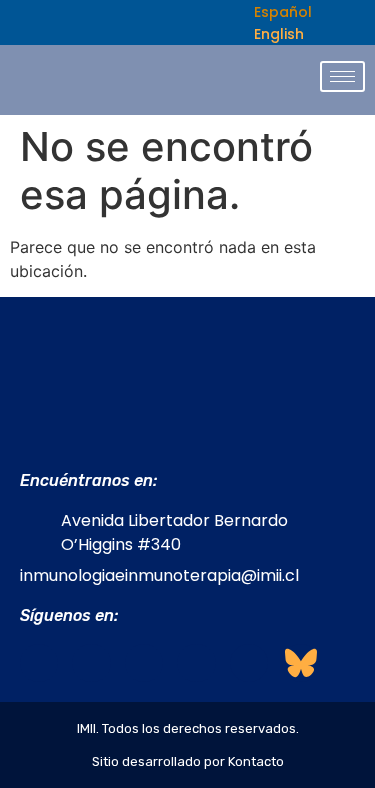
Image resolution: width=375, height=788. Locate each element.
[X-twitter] (196, 663)
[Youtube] (249, 663)
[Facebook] (39, 663)
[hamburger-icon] (342, 76)
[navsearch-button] (214, 23)
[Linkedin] (144, 663)
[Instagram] (91, 663)
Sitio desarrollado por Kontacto (188, 761)
